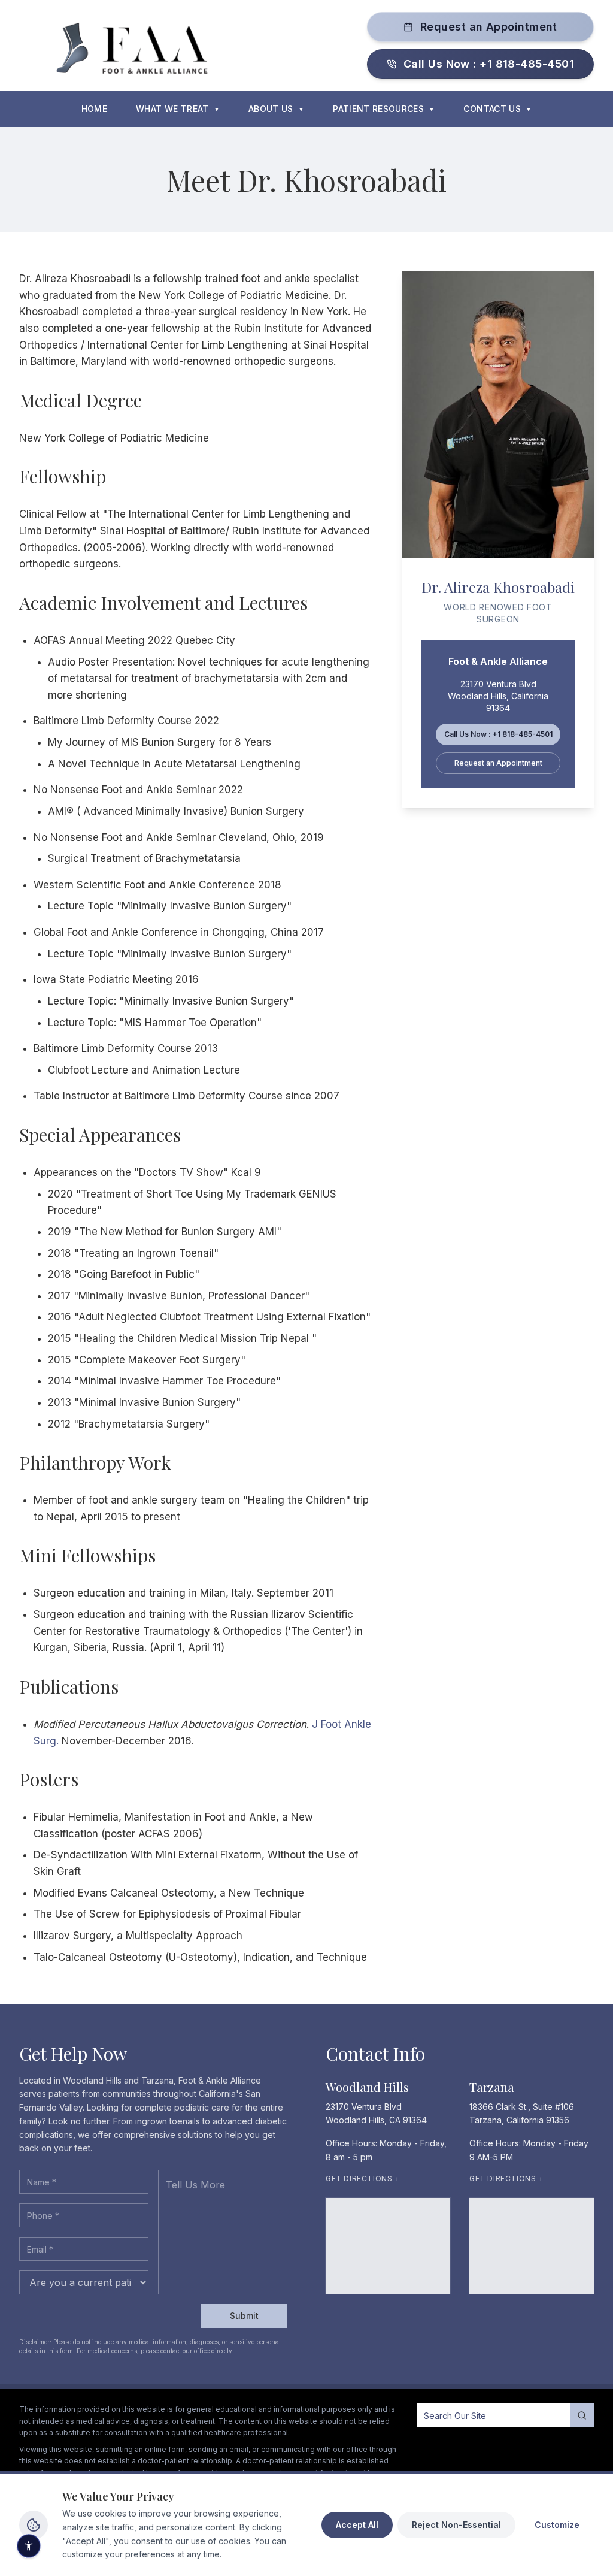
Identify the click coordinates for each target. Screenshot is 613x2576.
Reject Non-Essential (456, 2525)
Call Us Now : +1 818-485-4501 (489, 64)
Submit (244, 2316)
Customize (557, 2525)
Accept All (357, 2525)
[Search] (582, 2415)
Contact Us (497, 109)
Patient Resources (384, 109)
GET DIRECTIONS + (363, 2179)
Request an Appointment (489, 27)
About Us (276, 109)
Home (94, 109)
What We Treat (178, 109)
